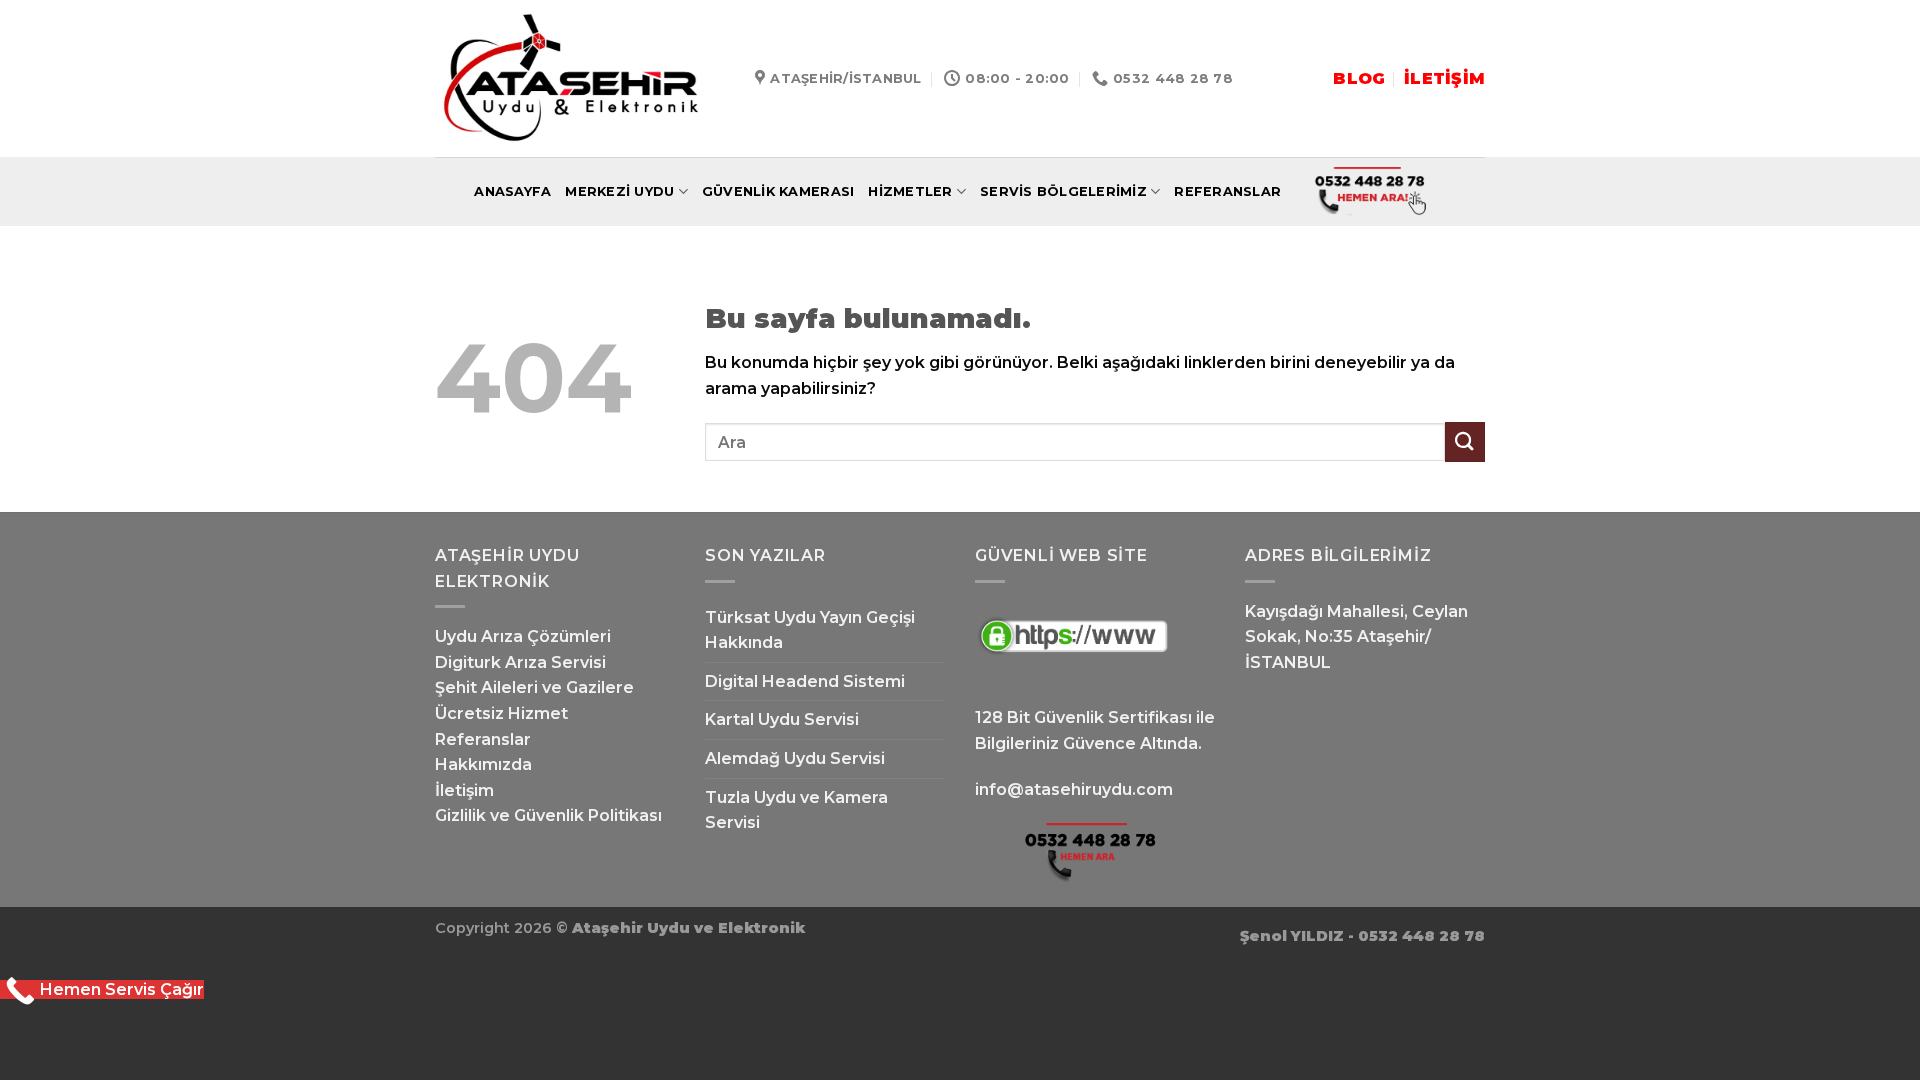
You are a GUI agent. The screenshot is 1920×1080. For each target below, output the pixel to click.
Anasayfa (512, 191)
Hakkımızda (483, 764)
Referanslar (1227, 191)
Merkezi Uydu (619, 191)
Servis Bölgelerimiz (1063, 191)
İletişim (464, 790)
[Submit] (1465, 441)
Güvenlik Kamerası (778, 191)
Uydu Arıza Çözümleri (523, 636)
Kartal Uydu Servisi (782, 719)
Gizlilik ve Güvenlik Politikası (548, 815)
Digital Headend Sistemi (805, 681)
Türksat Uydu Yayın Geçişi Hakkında (810, 630)
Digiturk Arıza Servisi (520, 662)
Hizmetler (910, 191)
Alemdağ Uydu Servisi (795, 758)
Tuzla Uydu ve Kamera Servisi (796, 810)
